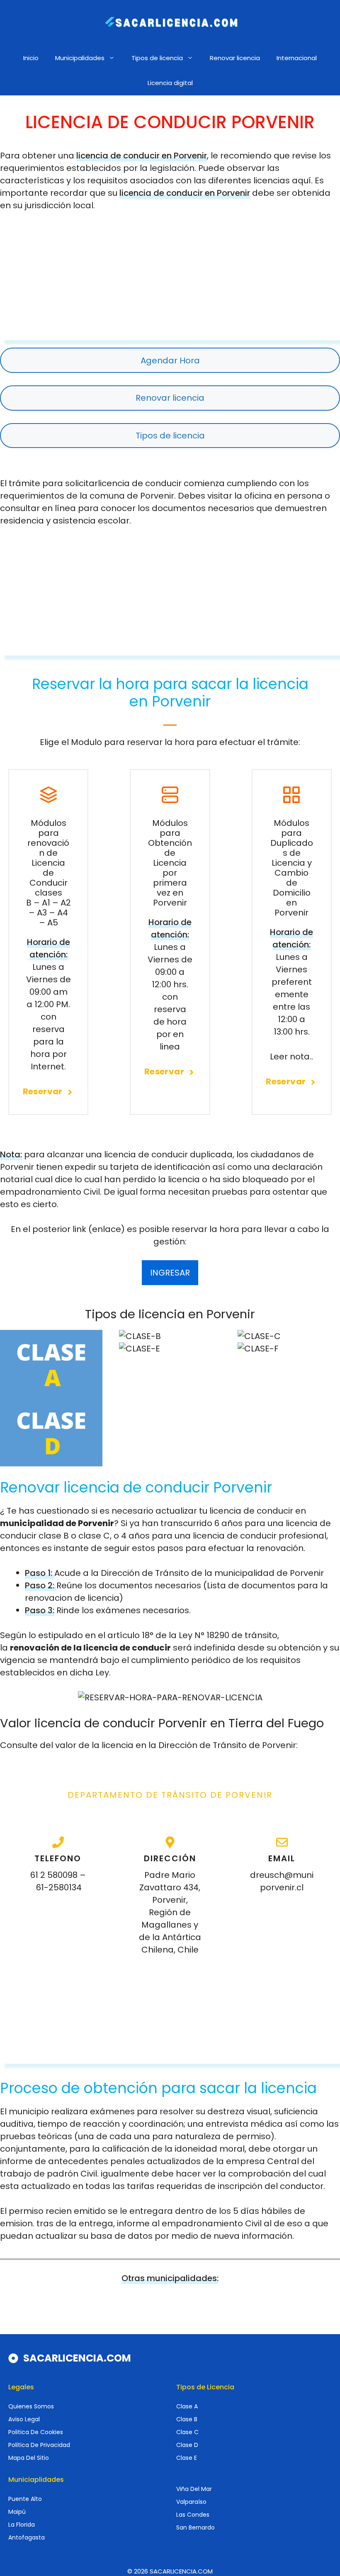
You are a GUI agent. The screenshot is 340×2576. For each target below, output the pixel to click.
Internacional (297, 58)
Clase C (187, 2432)
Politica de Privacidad (39, 2445)
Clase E (187, 2458)
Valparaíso (191, 2502)
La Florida (22, 2525)
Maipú (17, 2512)
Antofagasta (27, 2537)
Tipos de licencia (157, 58)
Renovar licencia (235, 58)
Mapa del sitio (29, 2458)
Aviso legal (24, 2419)
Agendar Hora (170, 360)
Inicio (31, 58)
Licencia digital (170, 83)
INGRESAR (170, 1273)
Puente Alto (25, 2499)
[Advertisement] (170, 282)
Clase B (187, 2419)
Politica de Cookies (36, 2432)
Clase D (187, 2445)
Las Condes (193, 2515)
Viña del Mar (194, 2489)
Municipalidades (80, 58)
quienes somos (31, 2406)
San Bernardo (195, 2527)
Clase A (187, 2406)
